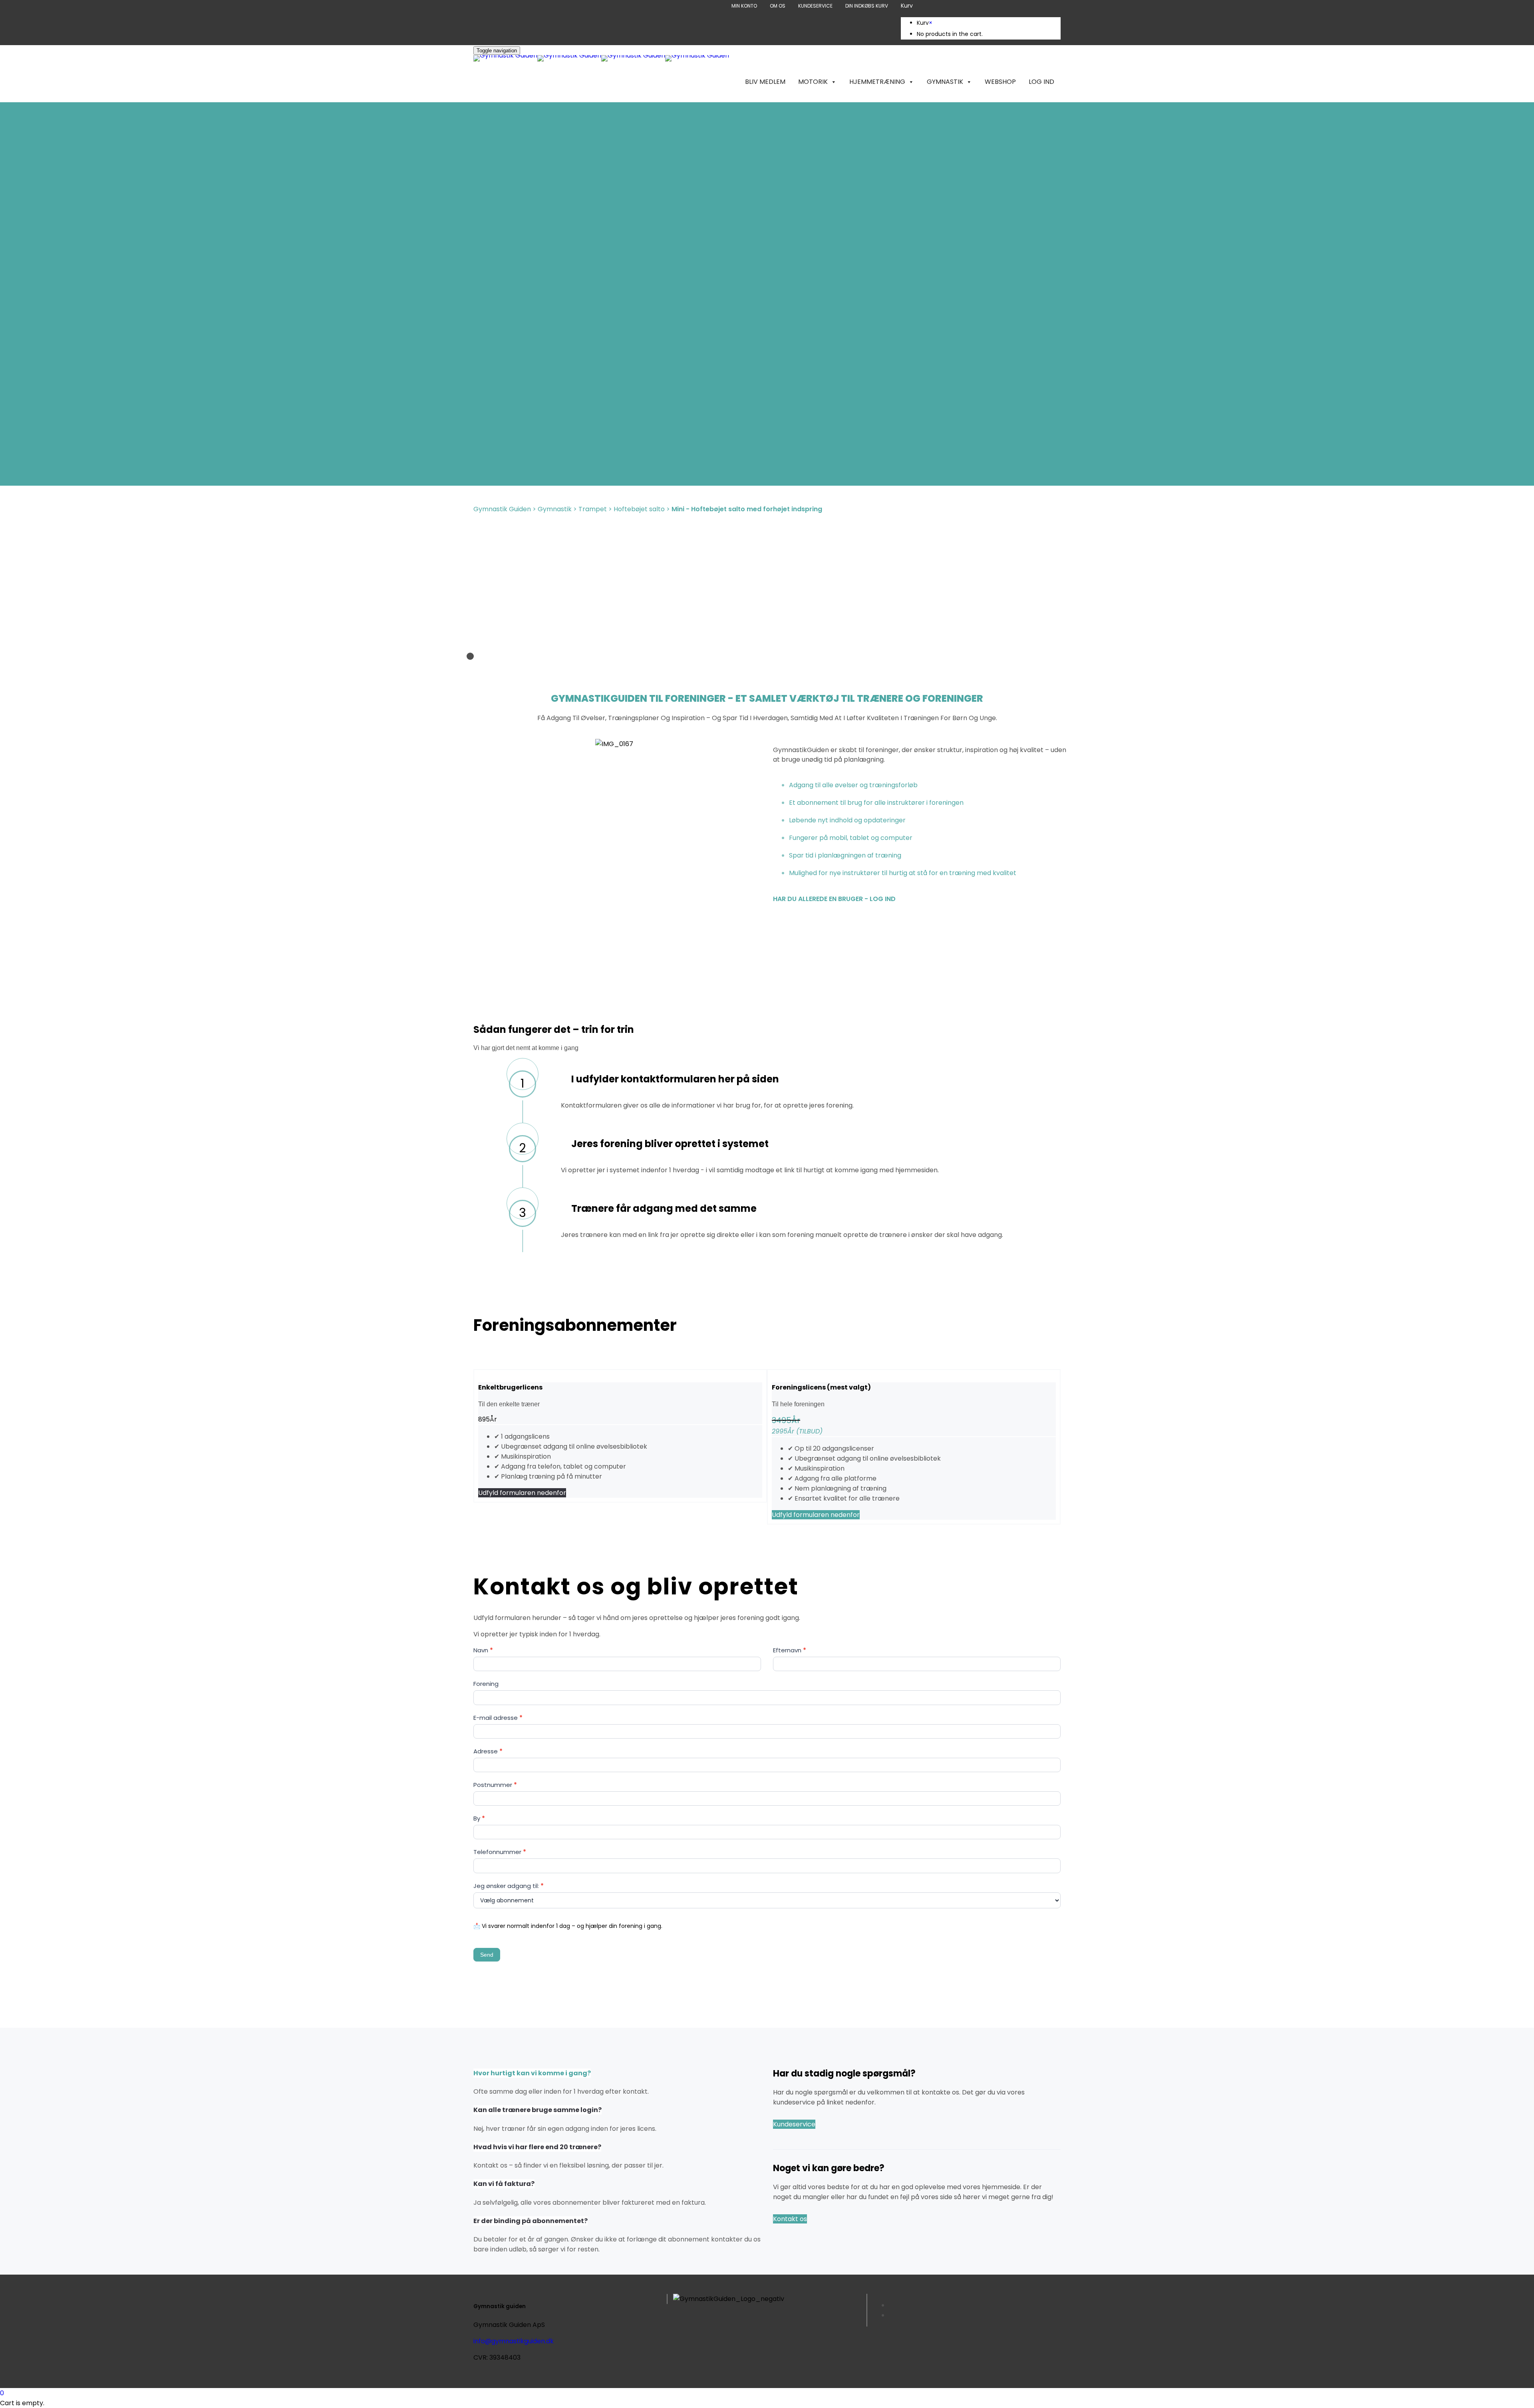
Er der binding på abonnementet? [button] (531, 2221)
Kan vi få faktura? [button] (504, 2184)
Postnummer (495, 1785)
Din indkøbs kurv (867, 6)
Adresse (488, 1751)
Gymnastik (945, 82)
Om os (778, 6)
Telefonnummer (500, 1852)
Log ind (1041, 82)
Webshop (1000, 82)
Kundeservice (815, 6)
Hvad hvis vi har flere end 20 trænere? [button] (537, 2147)
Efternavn (790, 1650)
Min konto (744, 6)
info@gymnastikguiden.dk (514, 2341)
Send (487, 1955)
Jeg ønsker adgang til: (509, 1886)
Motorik (813, 82)
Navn (483, 1650)
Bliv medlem (765, 82)
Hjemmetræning (877, 82)
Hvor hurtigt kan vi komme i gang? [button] (532, 2073)
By (479, 1818)
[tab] (617, 2082)
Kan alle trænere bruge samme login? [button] (537, 2110)
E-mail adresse (498, 1718)
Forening (486, 1684)
